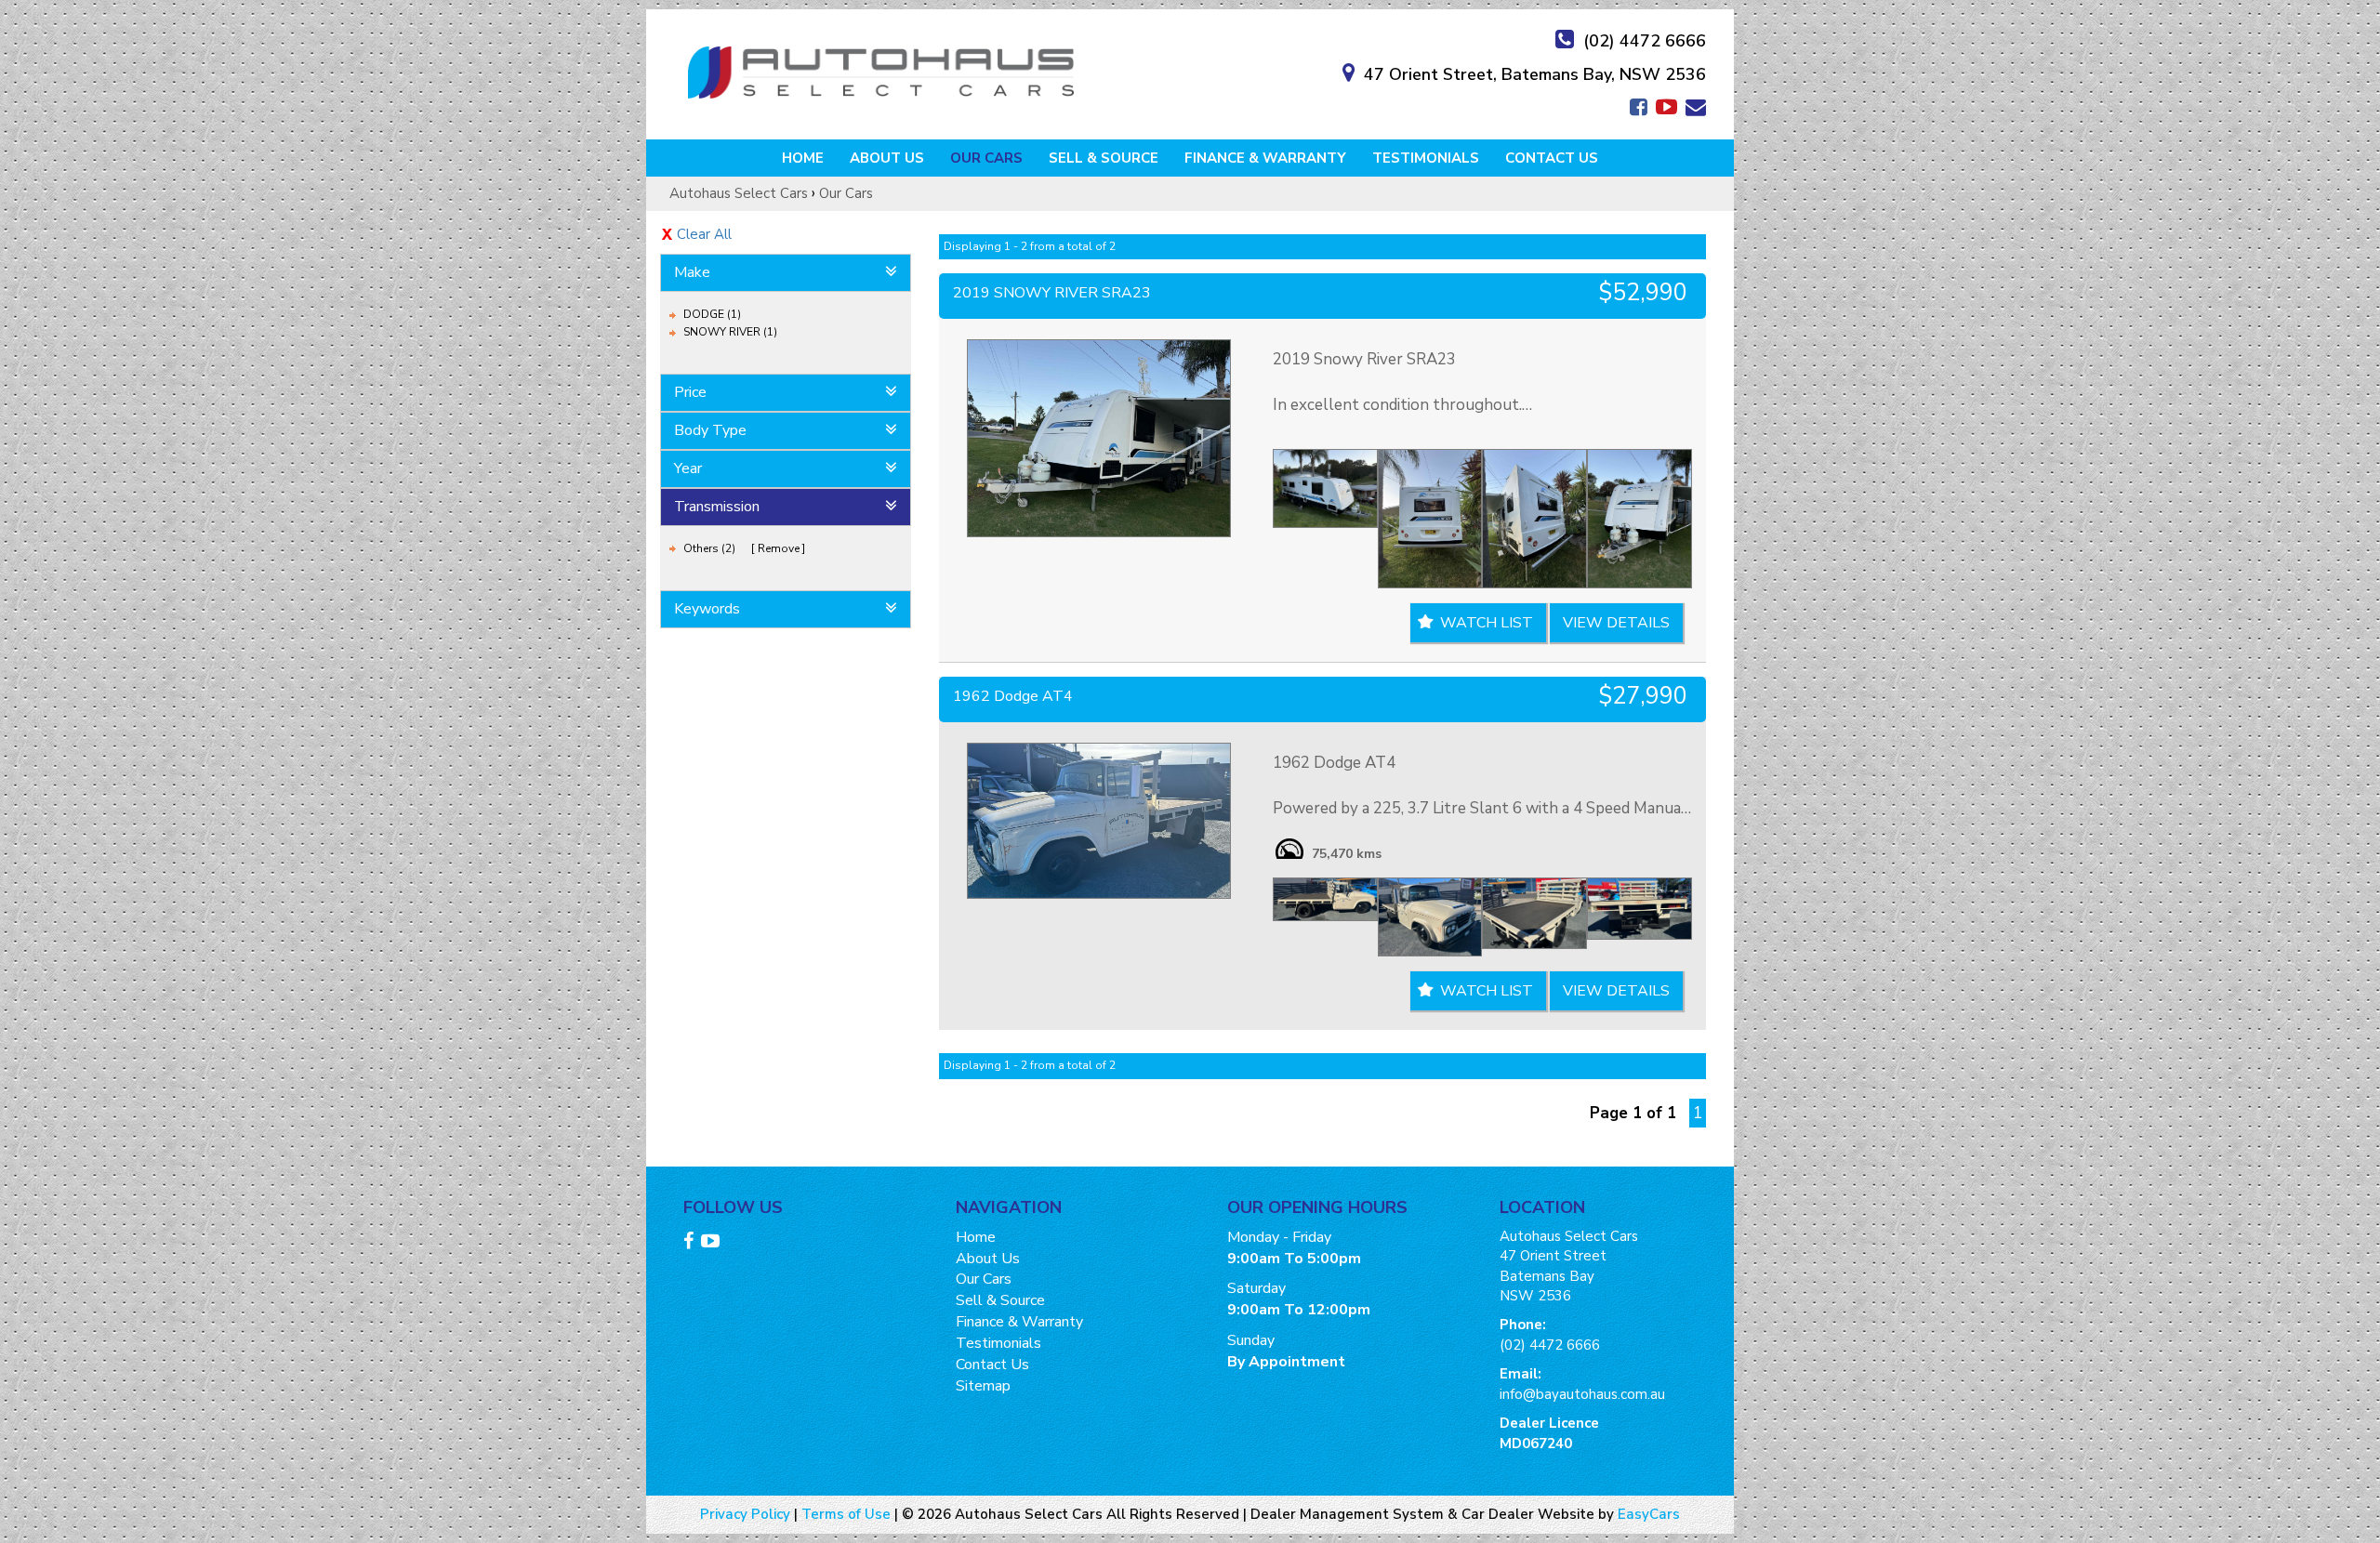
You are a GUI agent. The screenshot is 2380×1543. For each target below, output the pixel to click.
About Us (887, 158)
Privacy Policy (747, 1514)
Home (803, 158)
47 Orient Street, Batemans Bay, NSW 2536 (1535, 74)
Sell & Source (1104, 158)
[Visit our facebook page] (691, 1244)
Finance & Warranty (1265, 158)
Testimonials (1426, 158)
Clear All (704, 234)
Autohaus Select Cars (739, 193)
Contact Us (1552, 158)
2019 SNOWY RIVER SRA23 (1052, 293)
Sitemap (983, 1386)
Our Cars (986, 158)
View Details (1616, 623)
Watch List (1487, 623)
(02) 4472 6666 (1645, 41)
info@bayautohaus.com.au (1582, 1394)
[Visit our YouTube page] (713, 1244)
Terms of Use (848, 1514)
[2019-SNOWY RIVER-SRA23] (1099, 438)
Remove (779, 548)
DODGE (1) (712, 314)
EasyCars (1649, 1514)
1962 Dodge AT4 (1013, 696)
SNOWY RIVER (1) (730, 332)
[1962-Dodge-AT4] (1099, 820)
